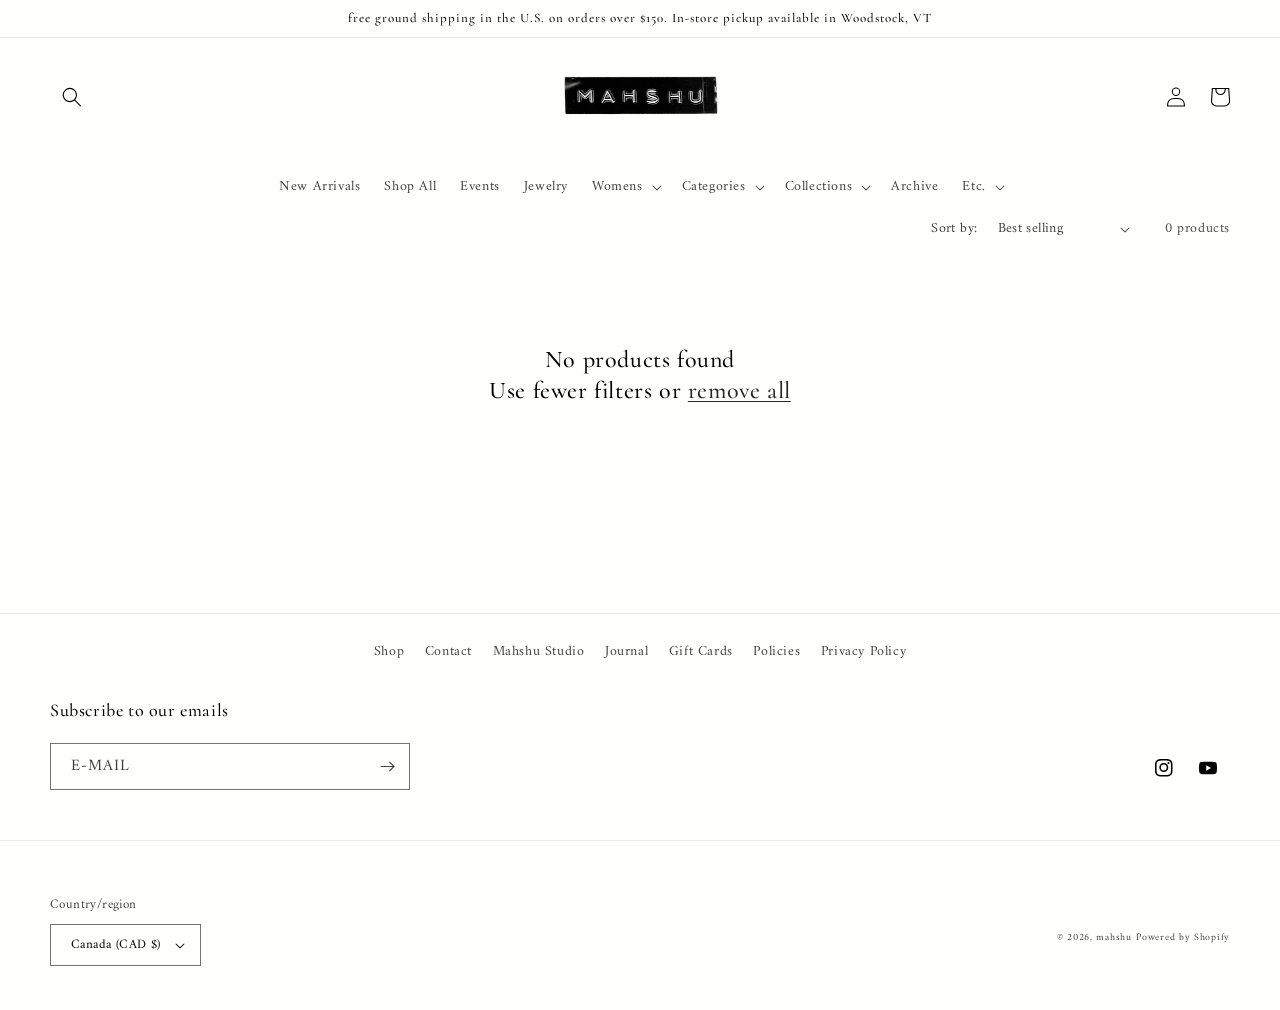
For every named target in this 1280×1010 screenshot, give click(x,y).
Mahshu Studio (539, 651)
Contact (448, 651)
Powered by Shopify (1183, 937)
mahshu (1113, 937)
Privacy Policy (863, 651)
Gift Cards (701, 651)
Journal (626, 651)
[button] (72, 97)
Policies (776, 651)
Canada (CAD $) (116, 944)
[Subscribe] (387, 766)
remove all (739, 390)
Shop (389, 651)
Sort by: (954, 228)
